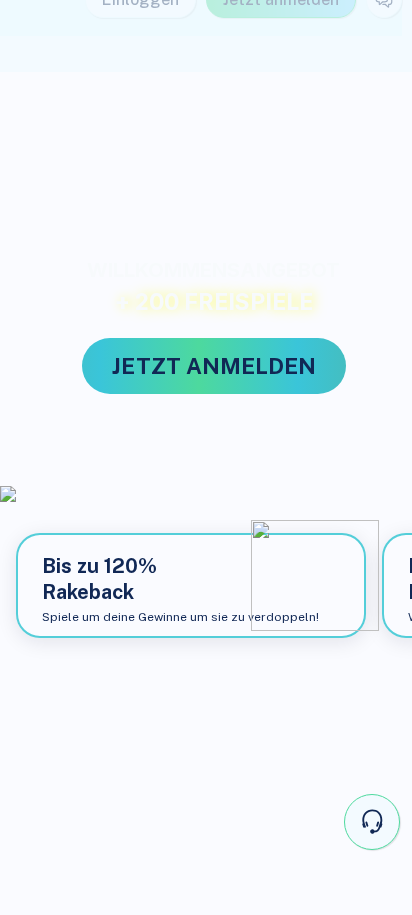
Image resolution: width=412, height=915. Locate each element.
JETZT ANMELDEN (214, 366)
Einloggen (140, 35)
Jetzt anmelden (281, 35)
